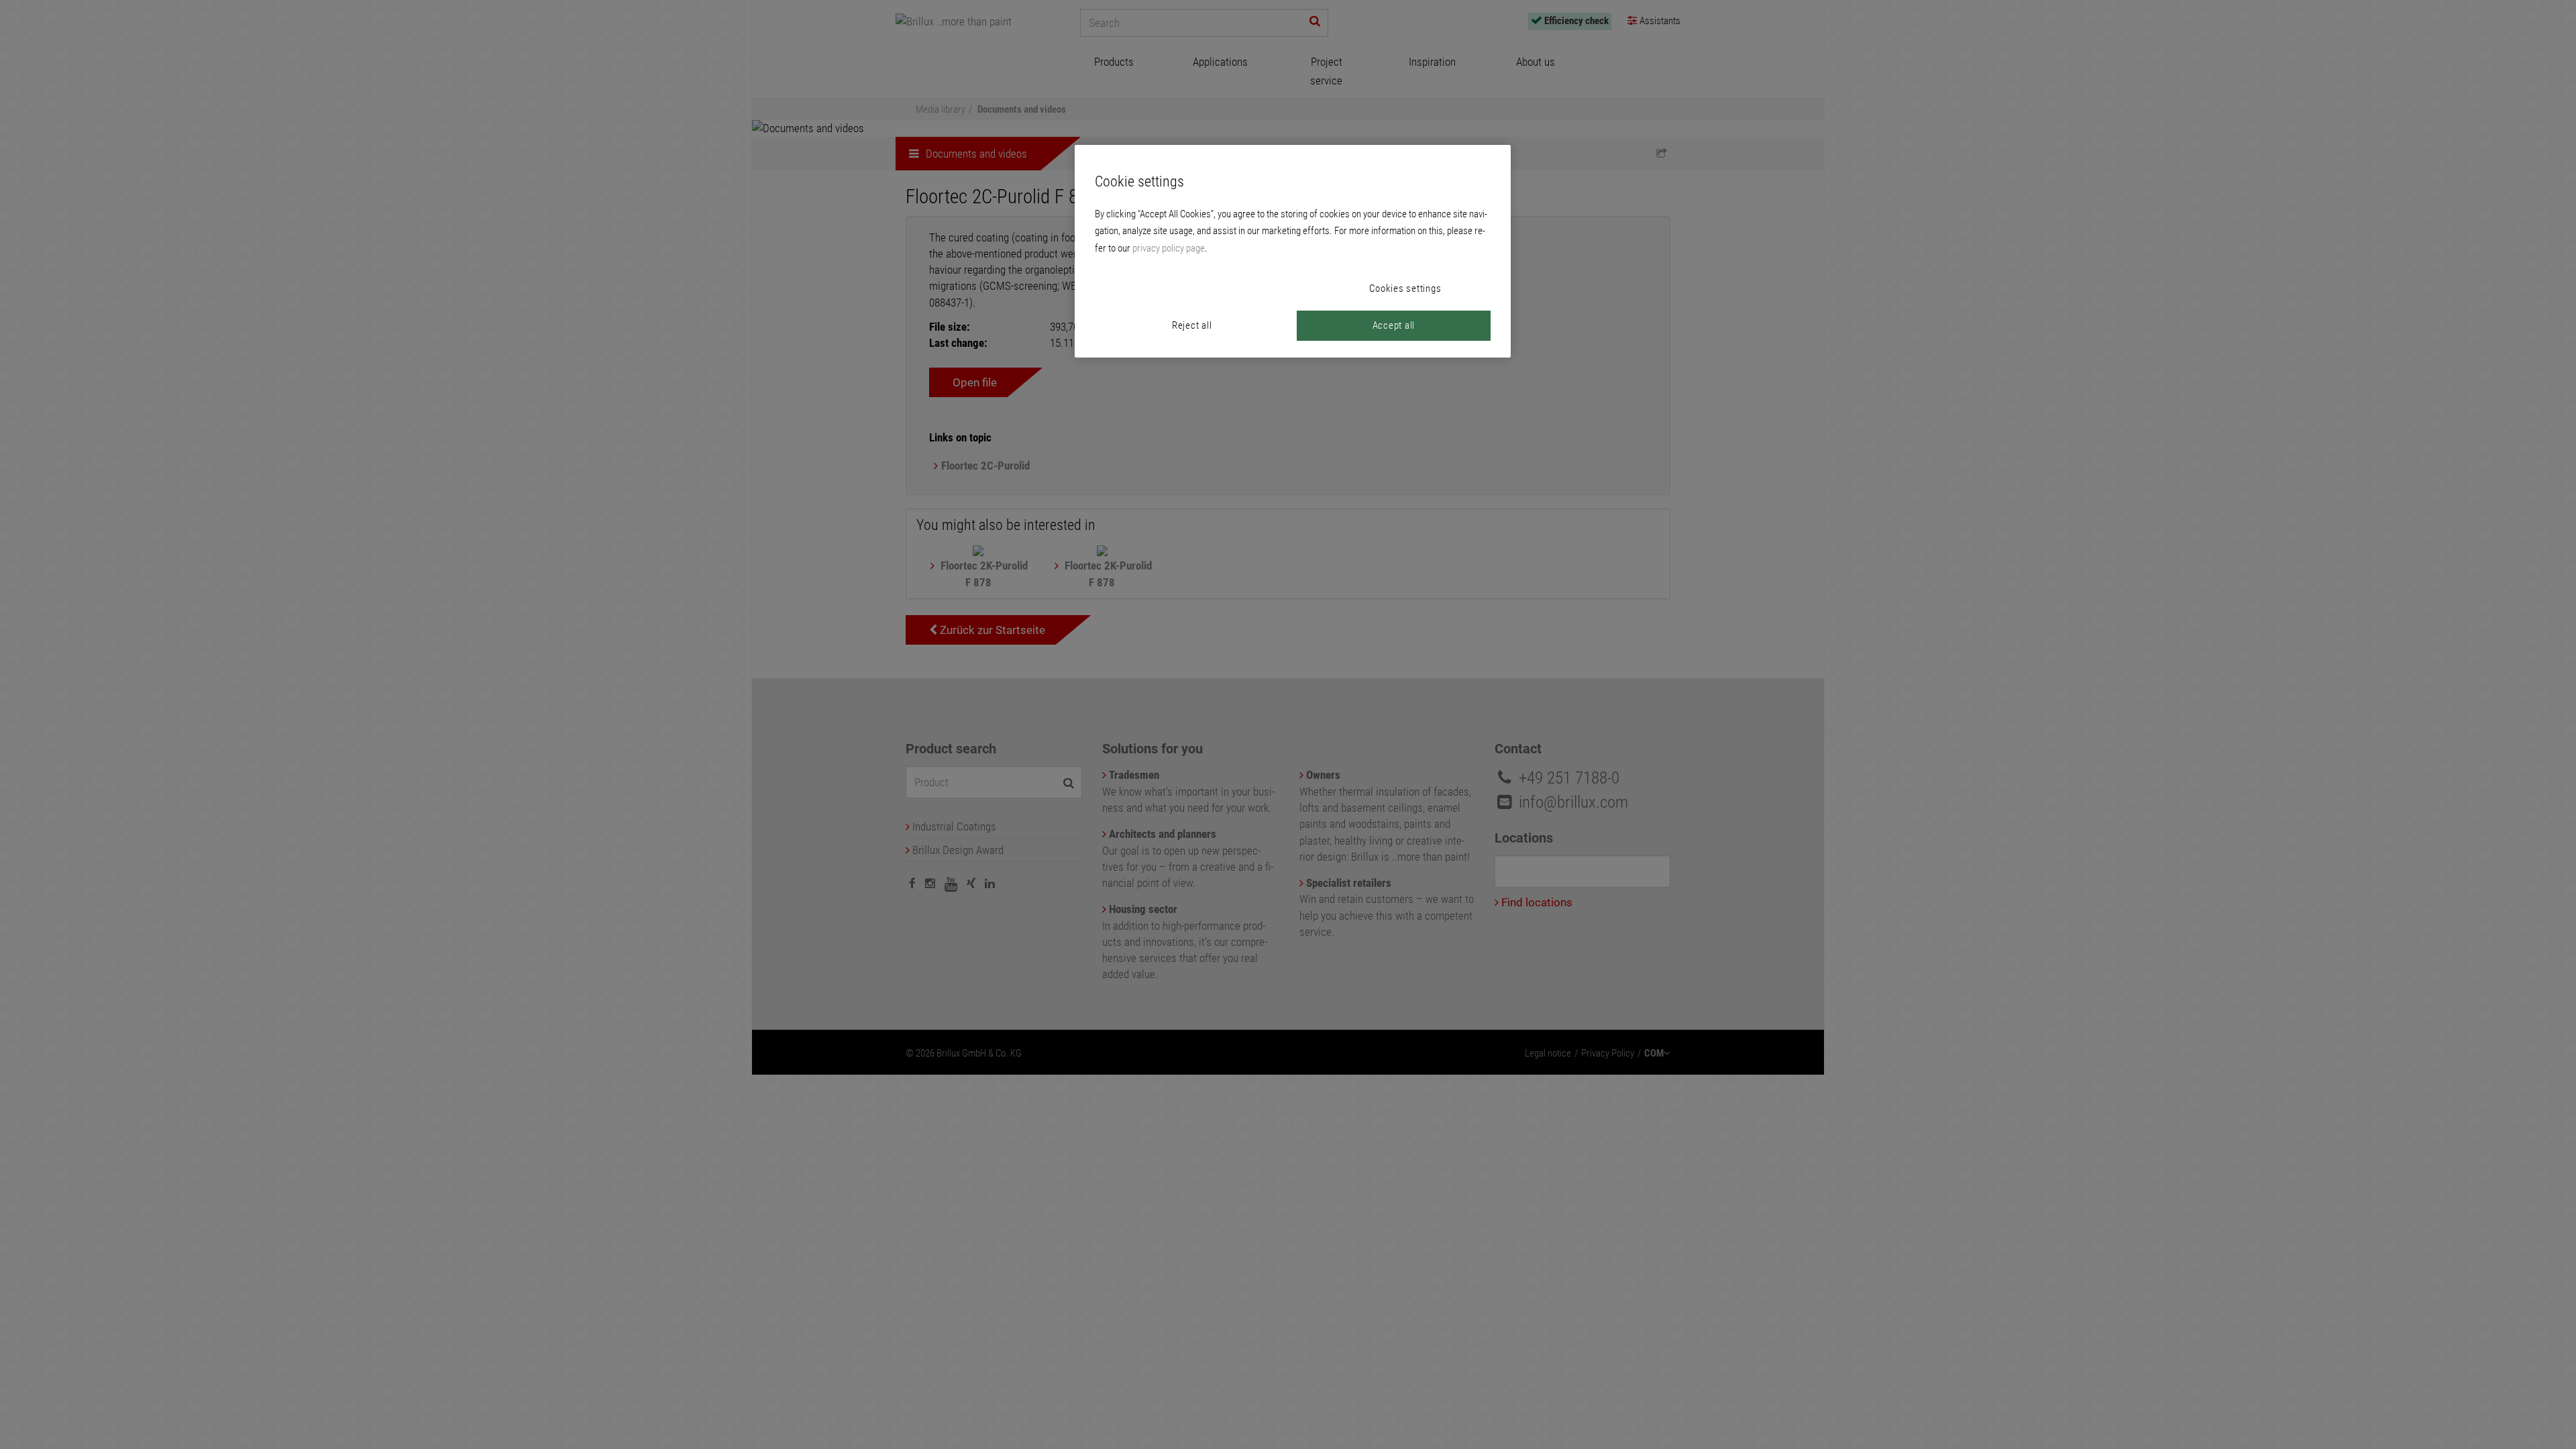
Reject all (1192, 325)
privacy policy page (1169, 248)
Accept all (1394, 325)
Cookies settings (1405, 288)
